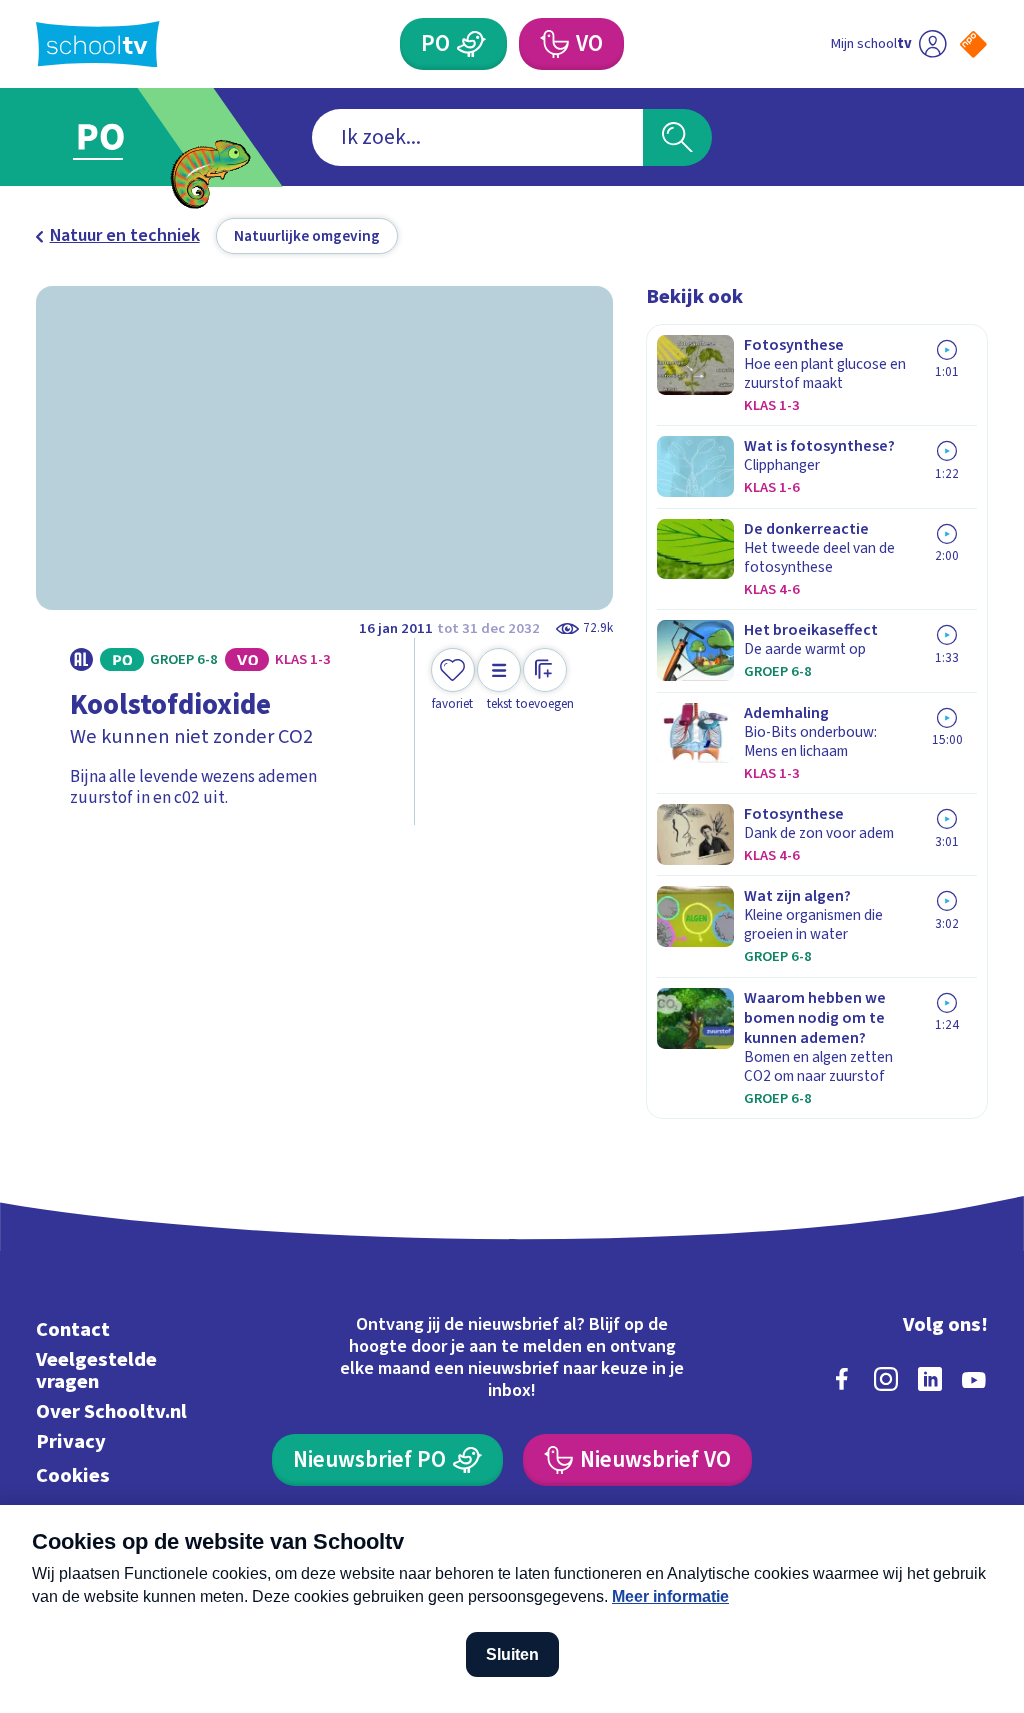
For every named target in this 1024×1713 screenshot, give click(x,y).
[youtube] (974, 1379)
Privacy (71, 1441)
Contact (73, 1329)
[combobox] (477, 137)
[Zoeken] (677, 137)
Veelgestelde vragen (96, 1370)
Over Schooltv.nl (111, 1411)
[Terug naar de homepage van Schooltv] (98, 44)
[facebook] (842, 1379)
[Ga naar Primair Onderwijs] (129, 137)
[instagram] (886, 1379)
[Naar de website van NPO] (973, 44)
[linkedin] (930, 1379)
